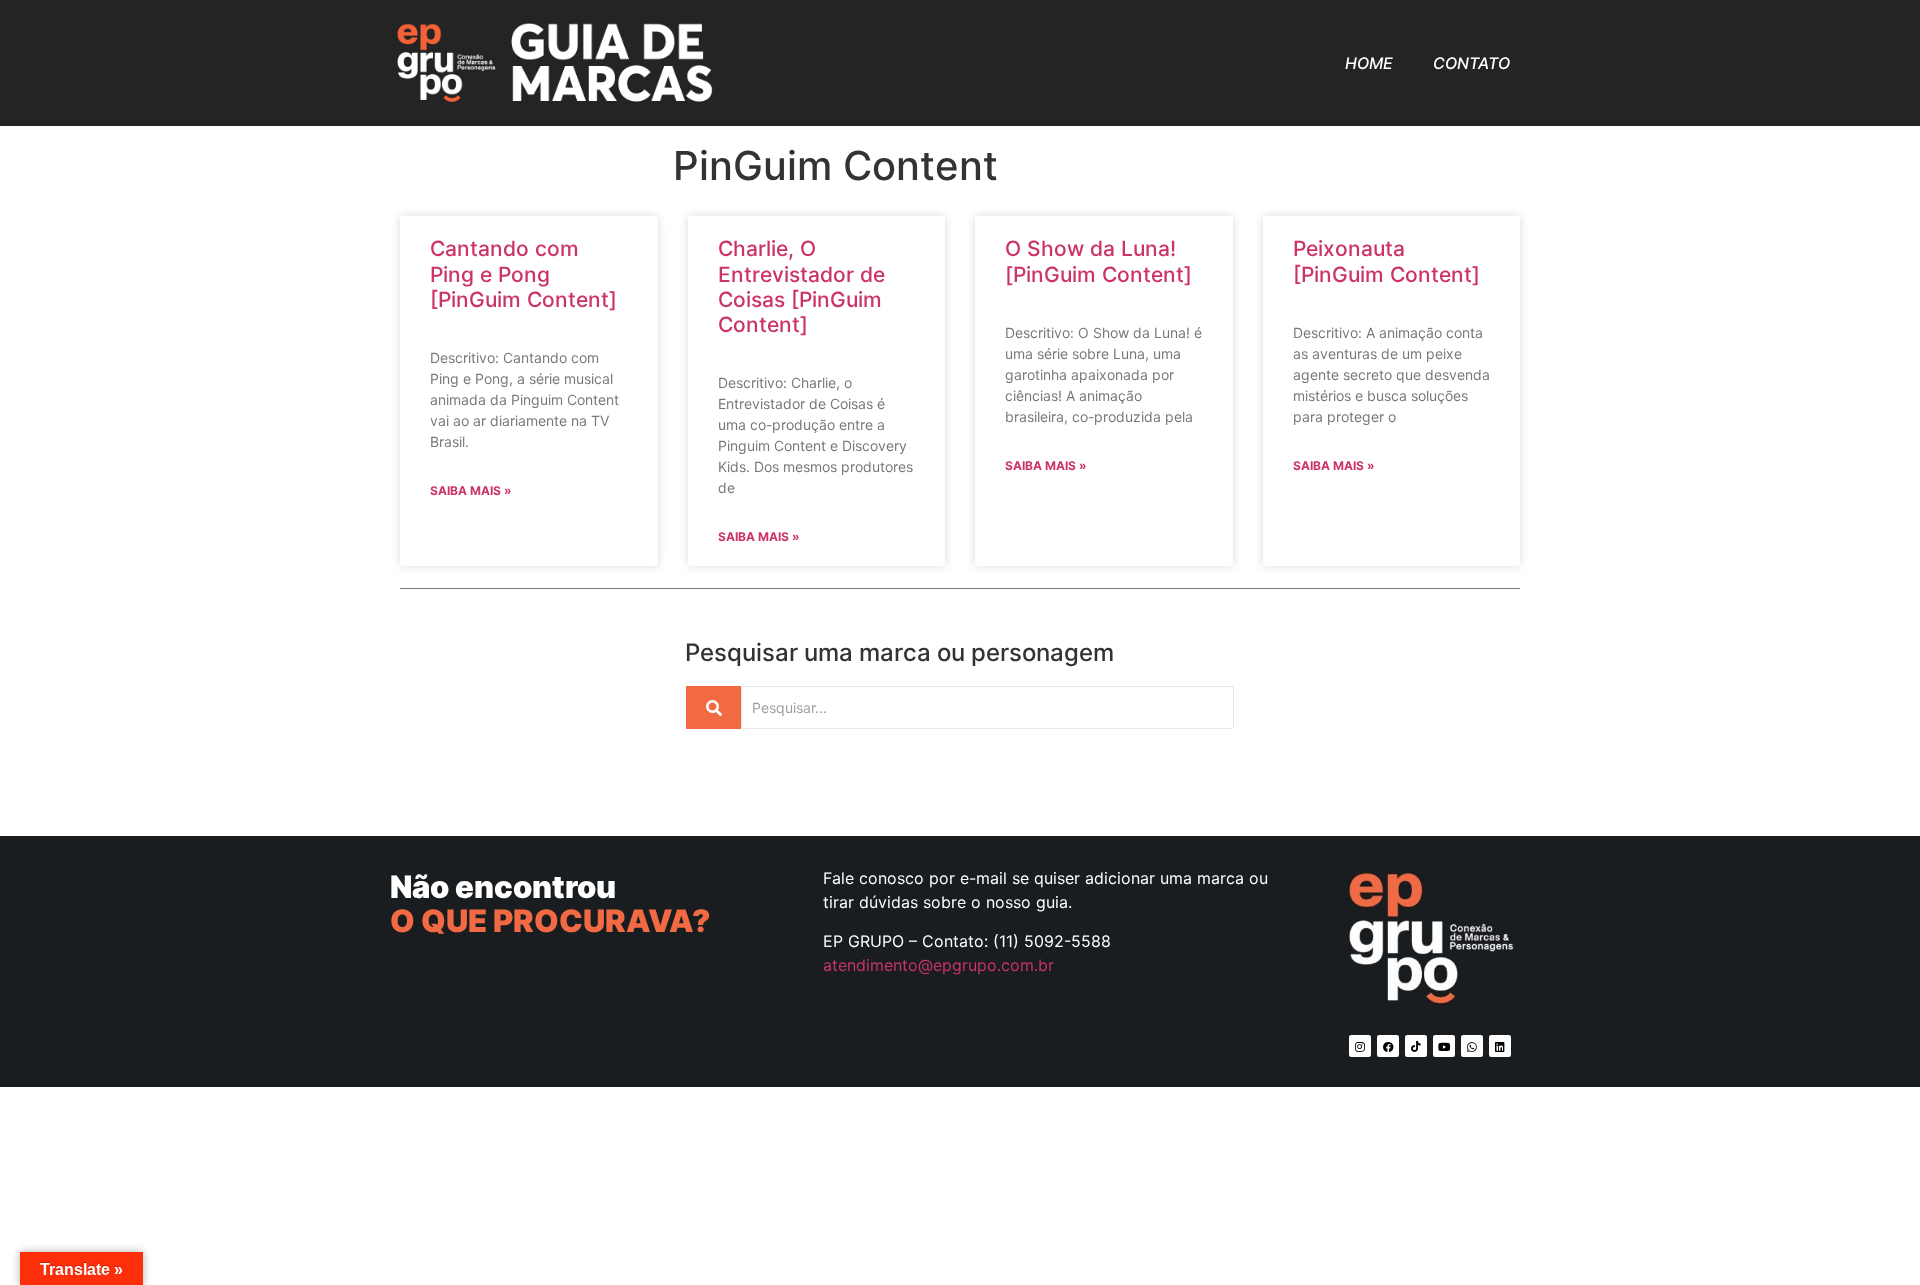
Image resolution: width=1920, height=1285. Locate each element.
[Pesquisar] (713, 707)
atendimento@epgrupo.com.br (938, 965)
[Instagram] (1360, 1046)
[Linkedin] (1500, 1046)
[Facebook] (1388, 1046)
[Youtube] (1444, 1046)
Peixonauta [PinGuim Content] (1386, 261)
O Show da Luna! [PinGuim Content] (1098, 261)
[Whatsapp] (1472, 1046)
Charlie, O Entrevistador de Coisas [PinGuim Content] (801, 286)
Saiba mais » (471, 490)
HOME (1369, 63)
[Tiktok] (1416, 1046)
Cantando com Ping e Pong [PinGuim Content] (523, 273)
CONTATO (1471, 63)
